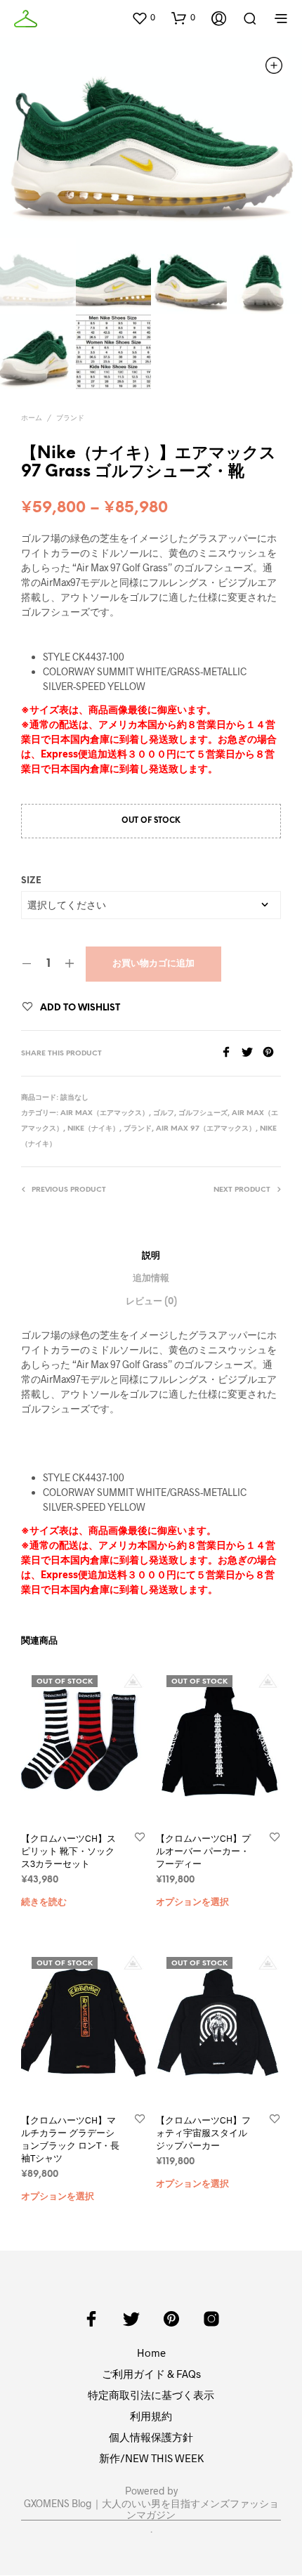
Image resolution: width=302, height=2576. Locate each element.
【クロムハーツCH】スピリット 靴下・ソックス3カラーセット (68, 1851)
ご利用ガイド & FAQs (151, 2374)
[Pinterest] (272, 1053)
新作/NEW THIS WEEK (151, 2458)
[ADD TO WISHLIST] (140, 1838)
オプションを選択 (192, 1902)
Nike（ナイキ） (93, 1129)
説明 (151, 1256)
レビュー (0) (151, 1302)
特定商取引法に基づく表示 (151, 2395)
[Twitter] (252, 1053)
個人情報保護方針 (151, 2437)
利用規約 (151, 2416)
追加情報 (151, 1279)
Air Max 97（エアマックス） (206, 1129)
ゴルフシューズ (203, 1113)
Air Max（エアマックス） (105, 1113)
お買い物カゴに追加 (153, 964)
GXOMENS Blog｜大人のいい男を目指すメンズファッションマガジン (151, 2509)
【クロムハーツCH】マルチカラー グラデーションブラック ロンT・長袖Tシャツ (70, 2139)
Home (151, 2353)
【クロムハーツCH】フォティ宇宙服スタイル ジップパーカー (203, 2133)
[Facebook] (231, 1053)
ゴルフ (164, 1113)
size (31, 881)
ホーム (32, 418)
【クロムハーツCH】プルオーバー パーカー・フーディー (203, 1851)
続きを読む (44, 1902)
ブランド (70, 418)
